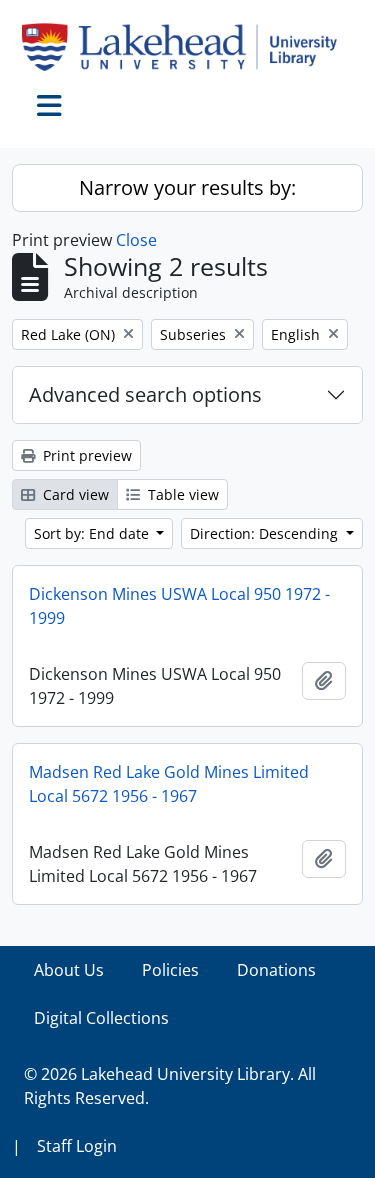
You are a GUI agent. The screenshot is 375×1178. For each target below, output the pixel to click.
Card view (74, 494)
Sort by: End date (93, 533)
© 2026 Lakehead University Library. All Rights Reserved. (170, 1086)
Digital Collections (101, 1018)
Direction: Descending (266, 533)
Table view (181, 494)
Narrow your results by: (187, 187)
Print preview (85, 455)
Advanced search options (145, 394)
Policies (170, 970)
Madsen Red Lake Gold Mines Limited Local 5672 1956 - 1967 (169, 784)
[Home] (187, 47)
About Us (69, 970)
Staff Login (77, 1146)
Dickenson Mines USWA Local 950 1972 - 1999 (179, 606)
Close (136, 240)
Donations (276, 970)
